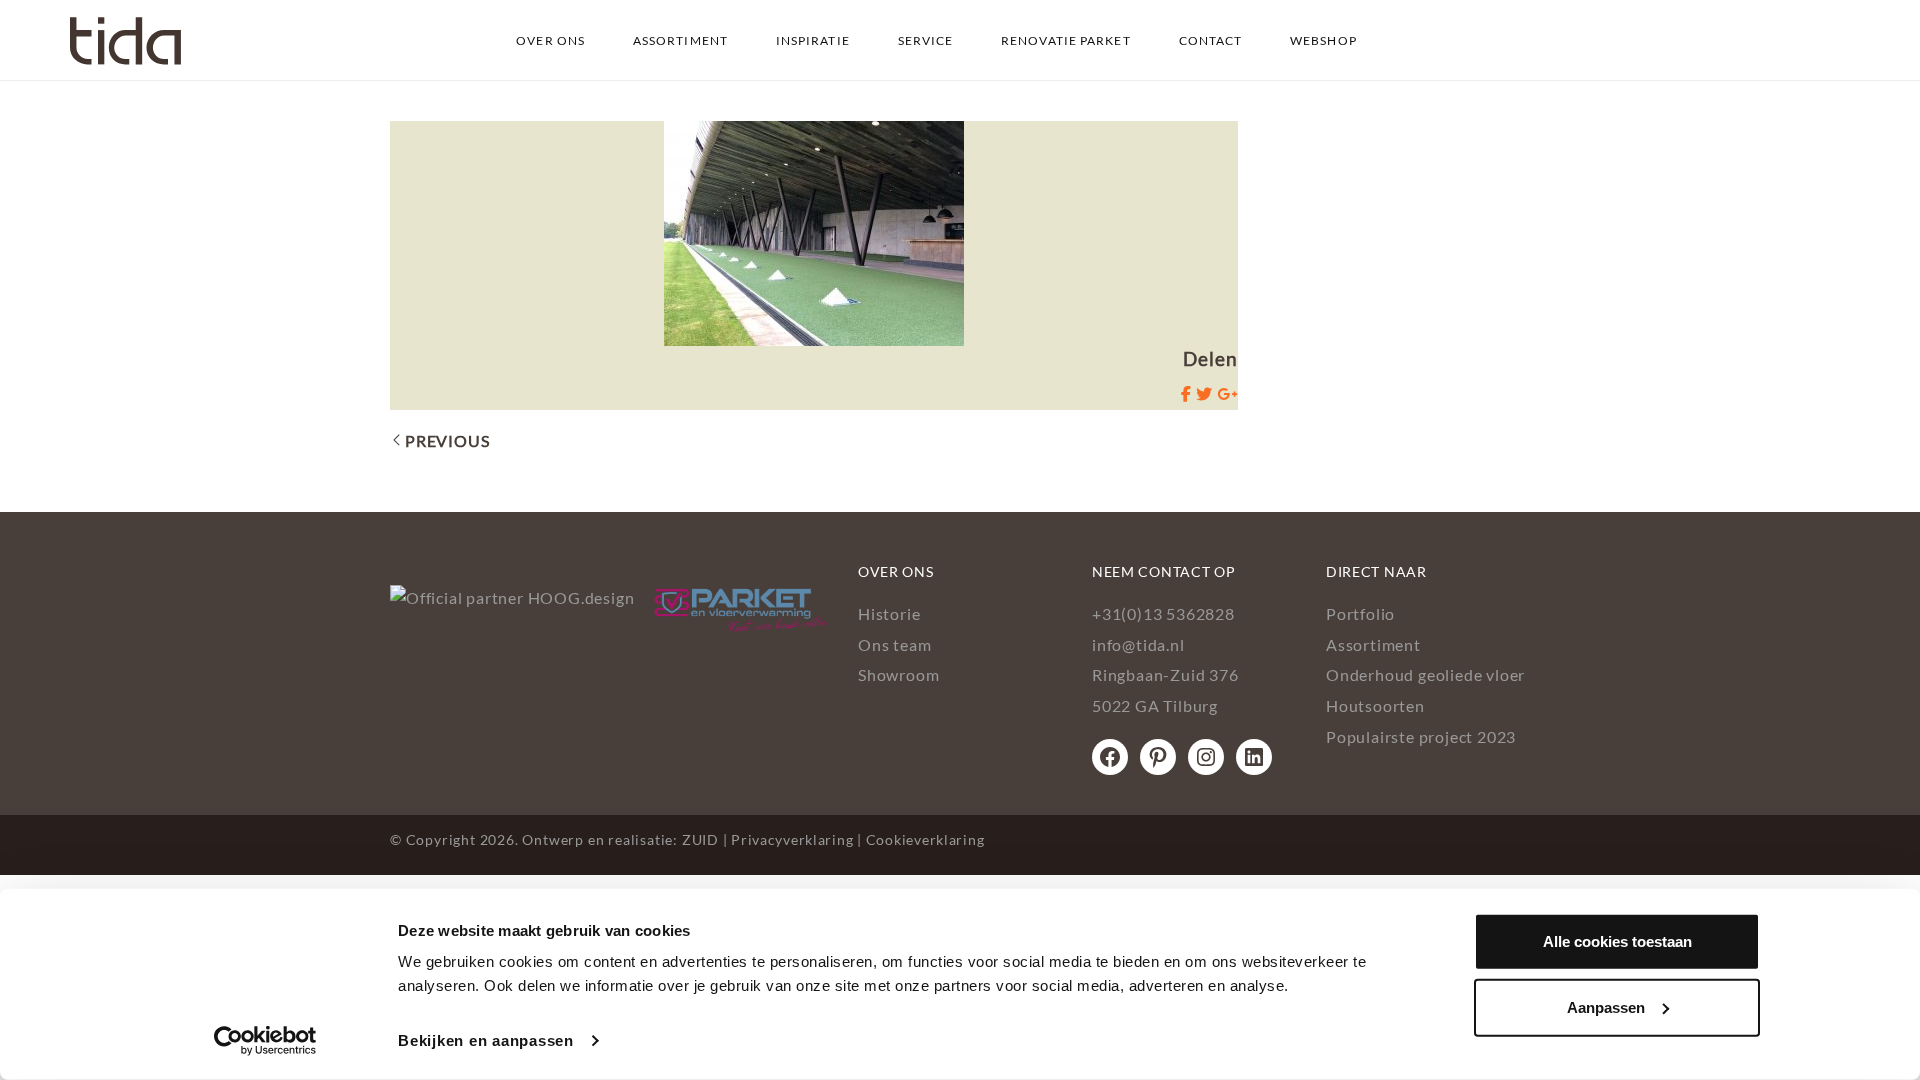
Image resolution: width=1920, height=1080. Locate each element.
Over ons (550, 40)
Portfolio (1360, 613)
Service (926, 40)
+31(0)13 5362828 (1163, 613)
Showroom (898, 674)
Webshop (1323, 40)
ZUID (700, 839)
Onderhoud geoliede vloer (1425, 674)
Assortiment (680, 40)
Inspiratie (813, 40)
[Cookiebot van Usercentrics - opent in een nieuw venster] (265, 1041)
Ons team (894, 644)
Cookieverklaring (925, 839)
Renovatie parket (1066, 40)
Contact (1211, 40)
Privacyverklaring (792, 839)
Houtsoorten (1375, 705)
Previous (447, 440)
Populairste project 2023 (1421, 736)
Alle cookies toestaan (1617, 941)
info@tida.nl (1138, 644)
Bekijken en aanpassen (486, 1040)
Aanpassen (1606, 1006)
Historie (889, 613)
